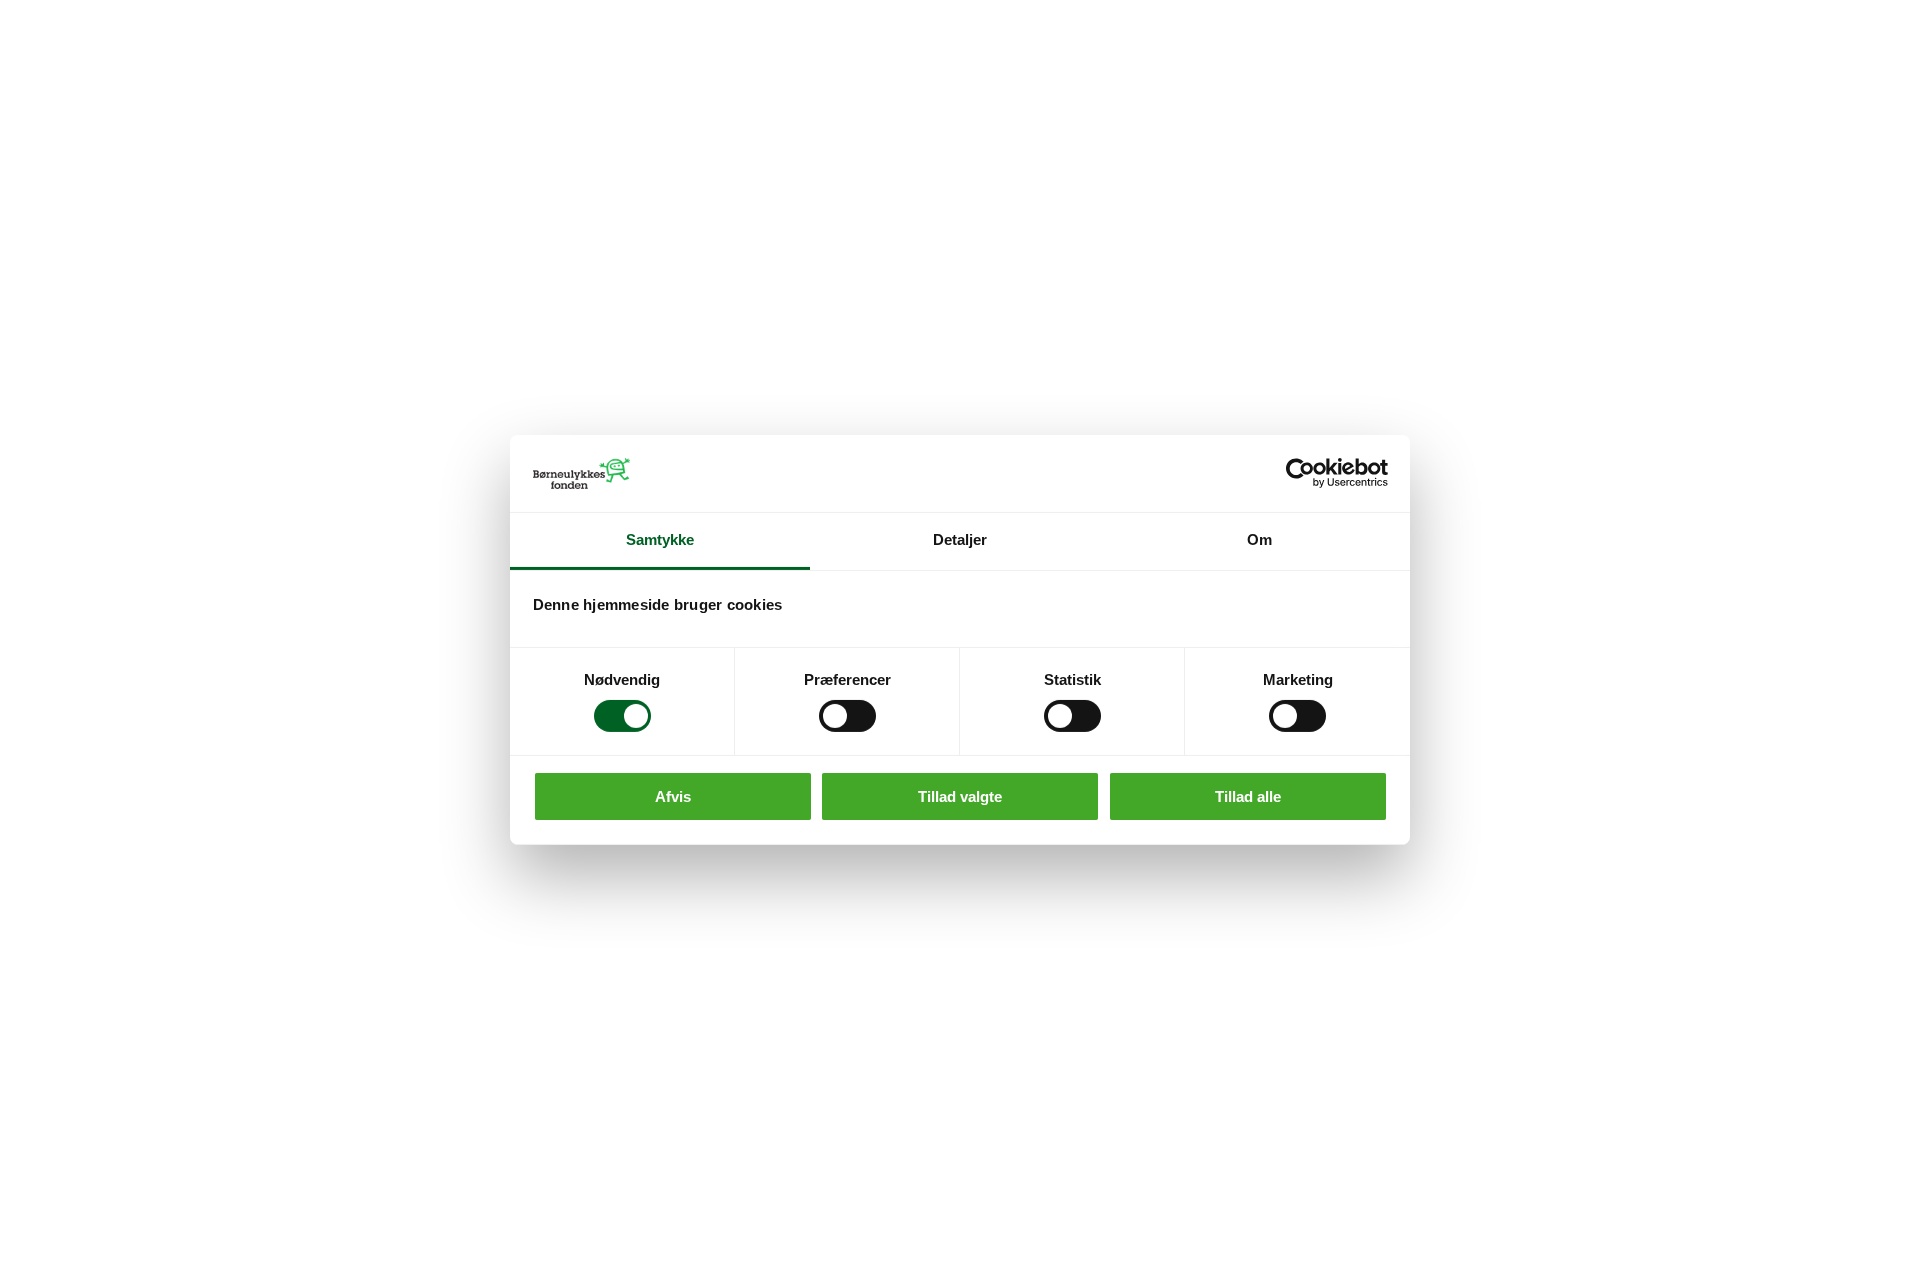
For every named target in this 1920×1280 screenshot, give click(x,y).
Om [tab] (1259, 539)
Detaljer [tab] (960, 539)
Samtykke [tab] (660, 539)
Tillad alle (1248, 796)
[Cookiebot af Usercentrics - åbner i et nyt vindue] (1300, 473)
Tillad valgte (960, 796)
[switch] (847, 716)
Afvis (673, 796)
